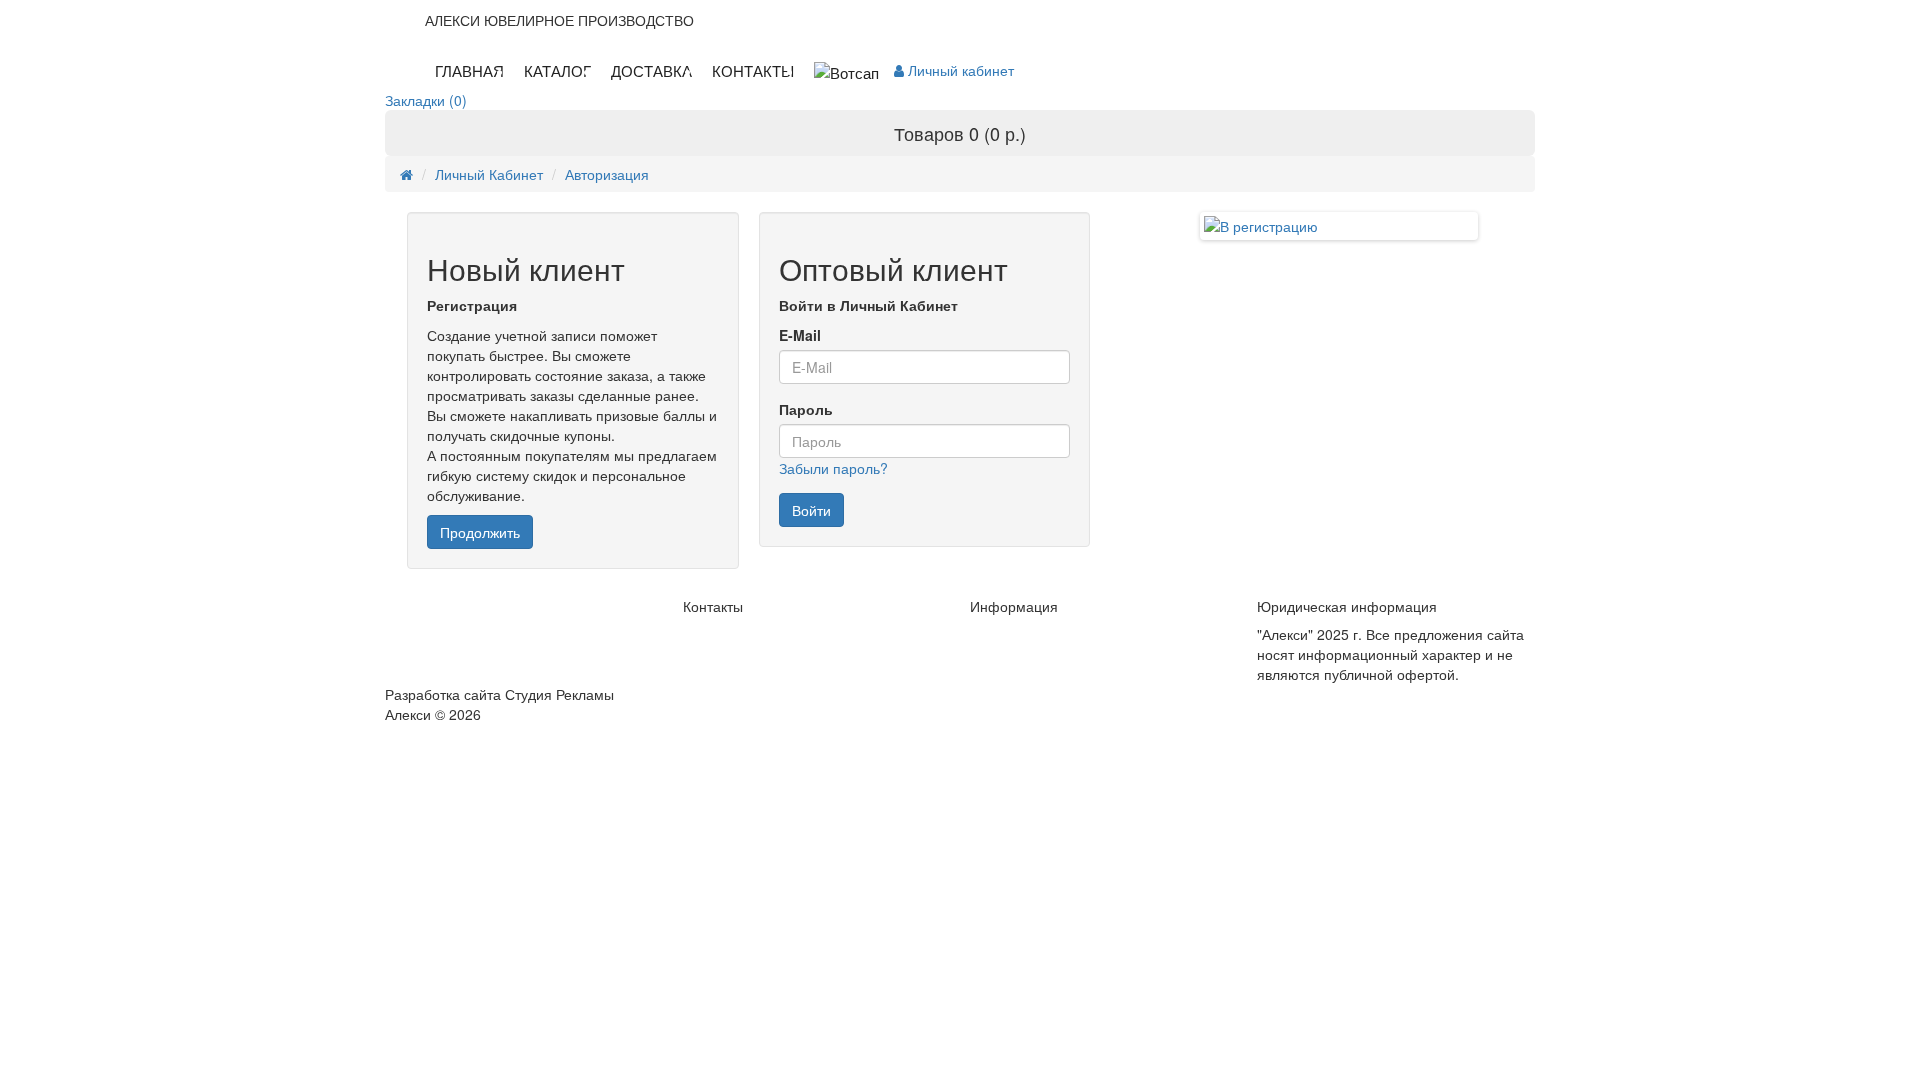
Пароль (806, 409)
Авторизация (607, 174)
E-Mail (800, 335)
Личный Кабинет (489, 174)
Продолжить (480, 532)
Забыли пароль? (833, 468)
